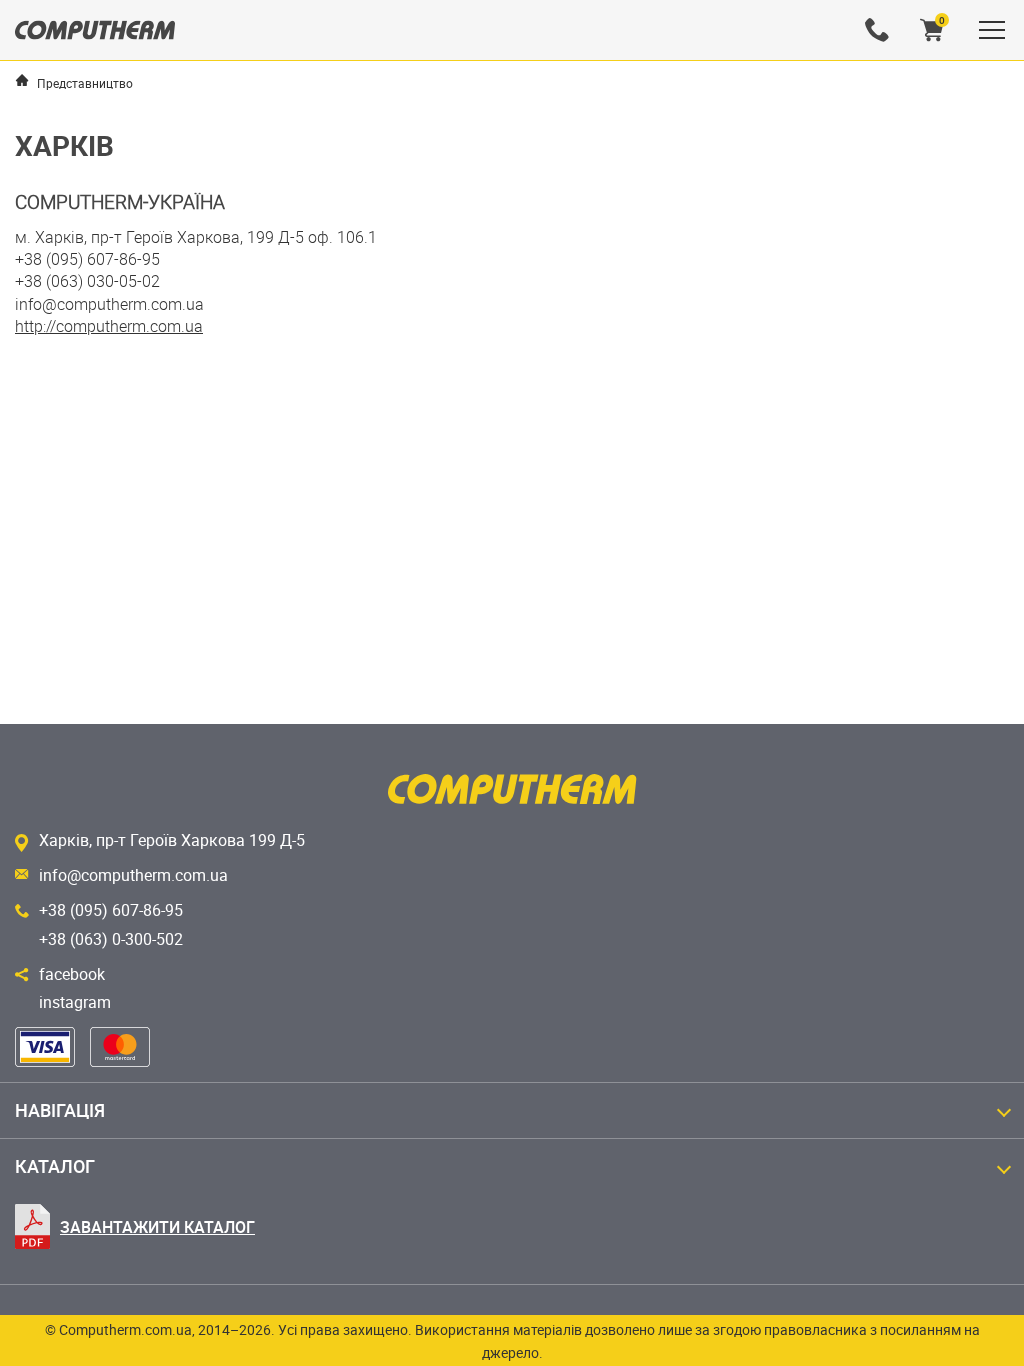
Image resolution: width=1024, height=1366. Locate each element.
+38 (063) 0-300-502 (111, 939)
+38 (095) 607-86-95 (111, 910)
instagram (75, 1002)
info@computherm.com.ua (133, 875)
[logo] (95, 30)
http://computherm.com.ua (109, 326)
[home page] (22, 80)
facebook (72, 974)
